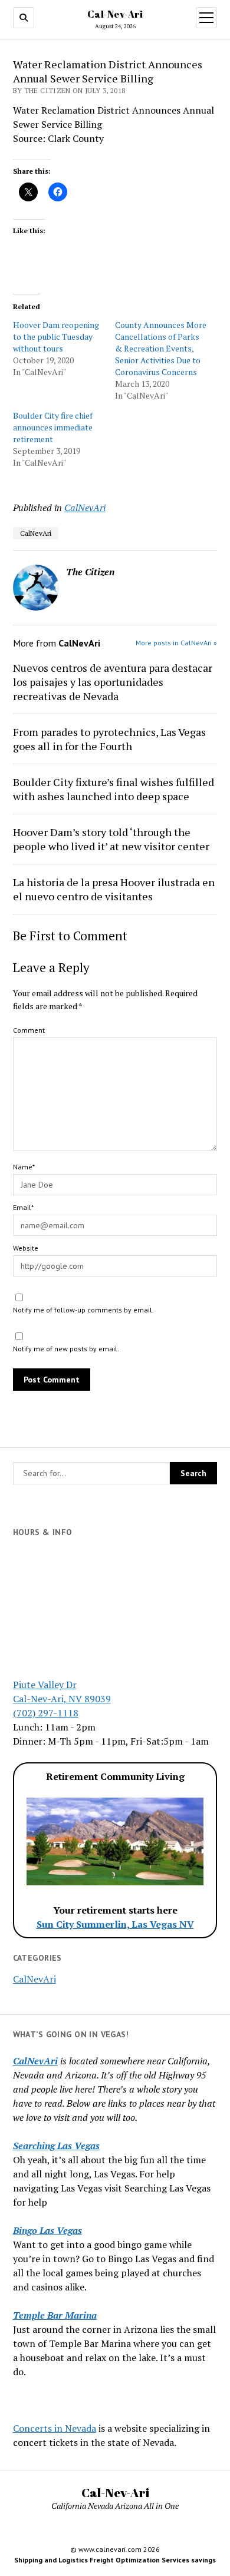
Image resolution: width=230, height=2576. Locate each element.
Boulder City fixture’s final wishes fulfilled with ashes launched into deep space (114, 789)
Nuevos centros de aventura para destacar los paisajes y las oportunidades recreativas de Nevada (113, 682)
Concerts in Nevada (55, 2428)
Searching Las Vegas (56, 2146)
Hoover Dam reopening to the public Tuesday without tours (56, 336)
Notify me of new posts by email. (66, 1349)
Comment (29, 1030)
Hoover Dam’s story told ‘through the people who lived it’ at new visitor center (111, 839)
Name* (24, 1167)
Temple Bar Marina (55, 2315)
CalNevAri (34, 1979)
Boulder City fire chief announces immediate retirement (53, 427)
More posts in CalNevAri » (176, 643)
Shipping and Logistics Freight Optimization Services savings (115, 2560)
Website (26, 1248)
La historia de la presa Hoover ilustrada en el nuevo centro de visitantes (114, 889)
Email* (23, 1207)
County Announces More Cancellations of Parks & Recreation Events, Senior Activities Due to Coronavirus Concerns (161, 348)
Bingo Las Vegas (47, 2230)
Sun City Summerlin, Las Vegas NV (115, 1924)
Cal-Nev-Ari (115, 14)
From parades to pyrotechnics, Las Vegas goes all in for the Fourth (109, 739)
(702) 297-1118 (46, 1713)
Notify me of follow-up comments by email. (83, 1310)
